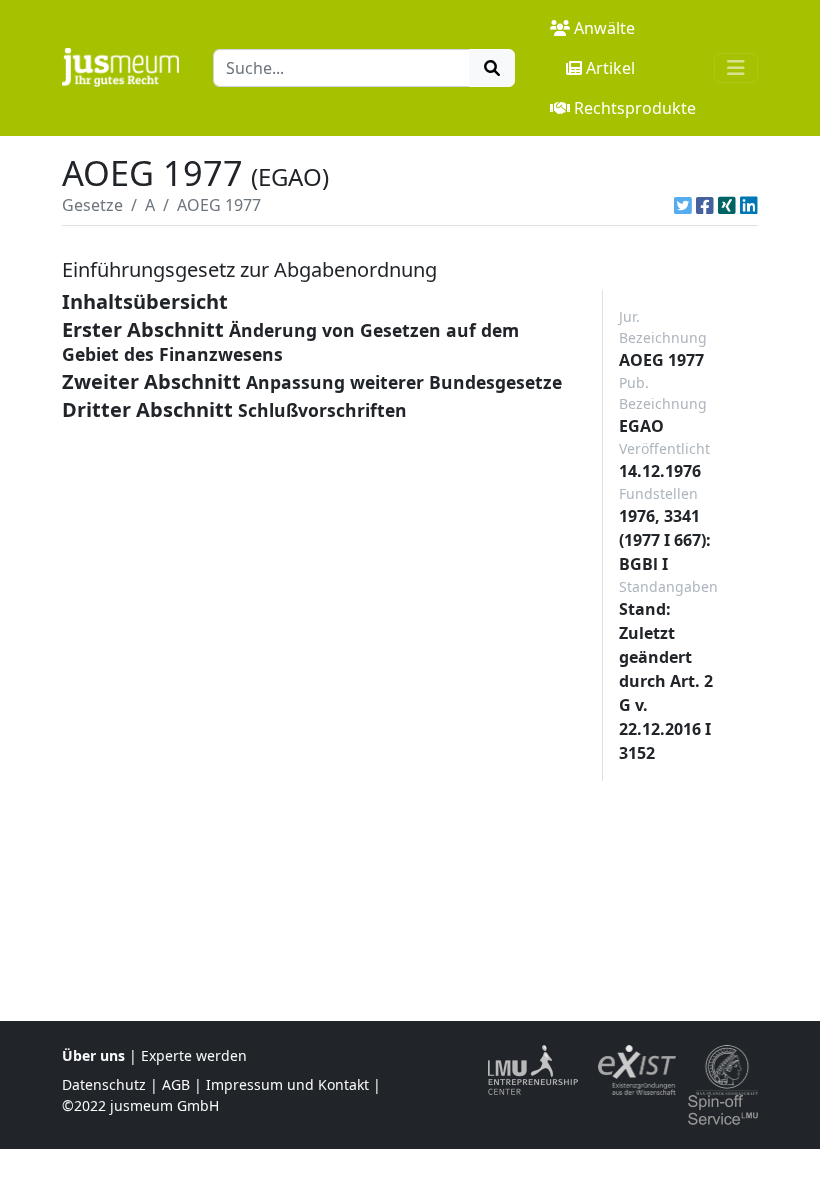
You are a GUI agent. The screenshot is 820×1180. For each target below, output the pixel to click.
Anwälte (604, 28)
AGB (176, 1084)
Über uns (93, 1055)
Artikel (610, 68)
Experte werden (194, 1055)
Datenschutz (104, 1084)
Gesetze (92, 205)
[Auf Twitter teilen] (683, 205)
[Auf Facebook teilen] (705, 205)
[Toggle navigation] (736, 68)
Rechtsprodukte (635, 108)
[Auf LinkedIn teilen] (749, 205)
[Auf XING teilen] (727, 205)
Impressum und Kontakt (287, 1084)
